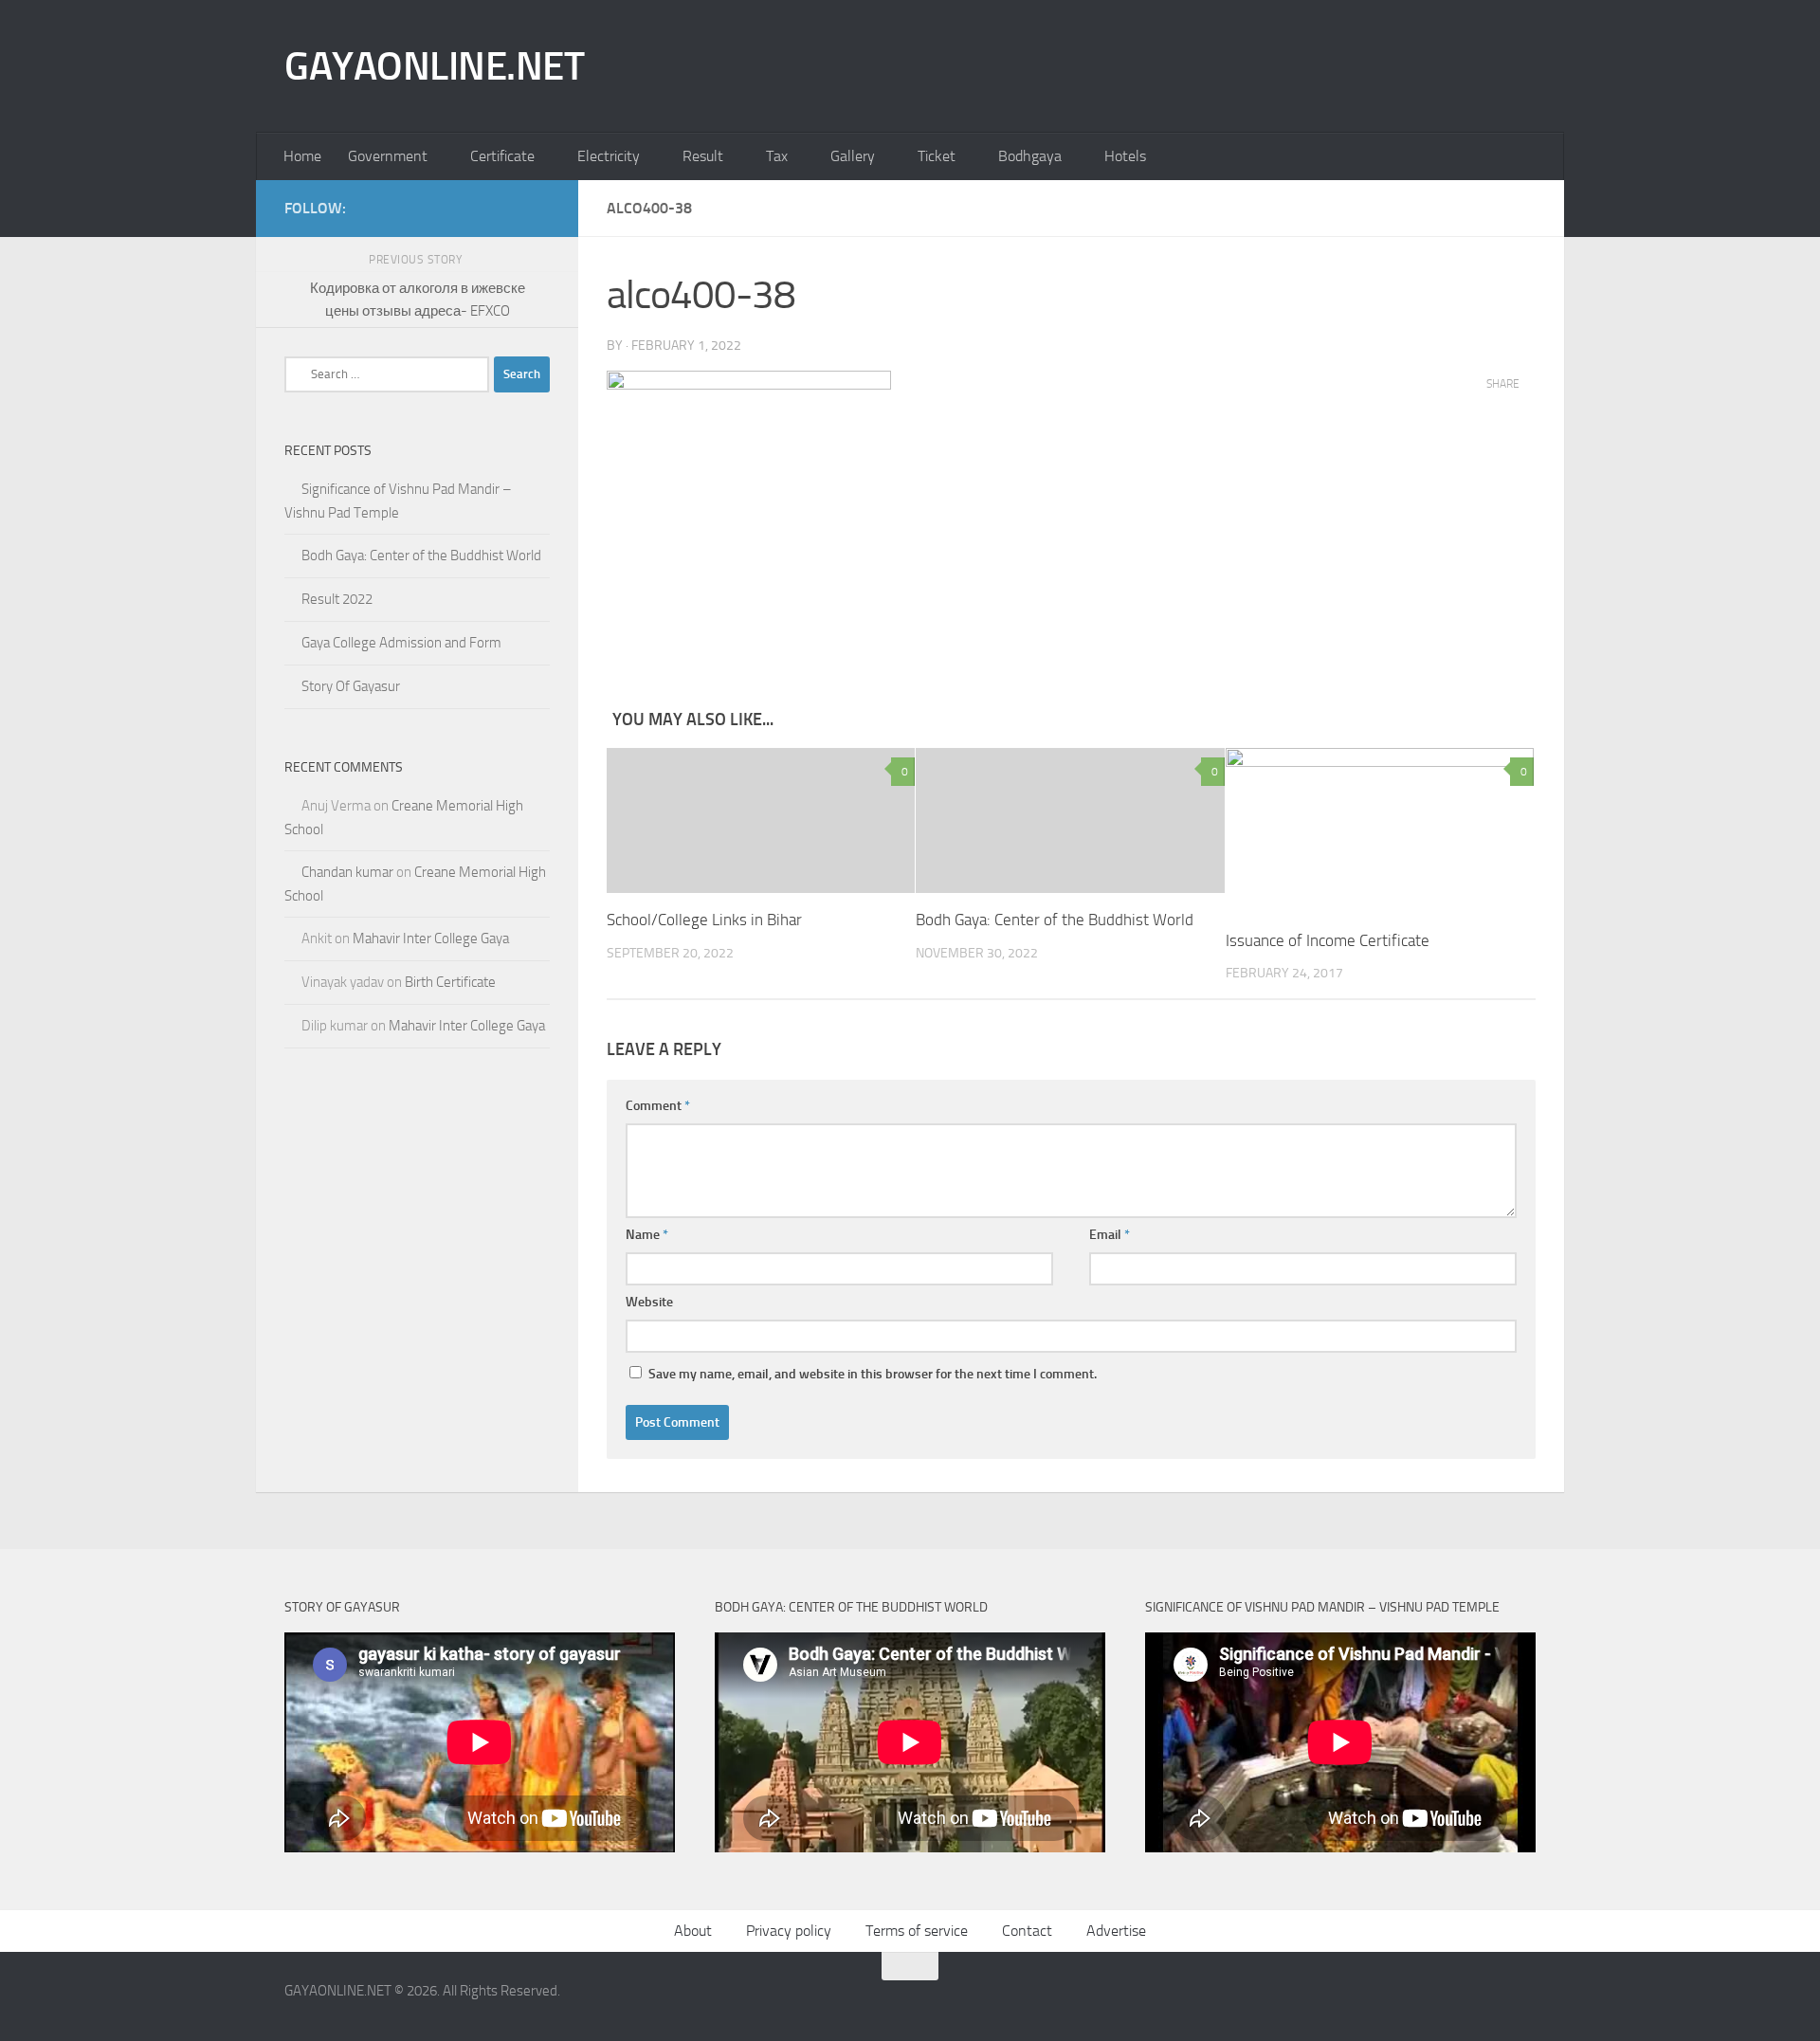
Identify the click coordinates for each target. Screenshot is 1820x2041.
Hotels (1125, 156)
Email (1110, 1235)
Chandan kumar (347, 872)
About (693, 1931)
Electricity (609, 156)
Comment (658, 1106)
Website (649, 1302)
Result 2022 (337, 599)
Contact (1027, 1931)
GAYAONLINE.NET (434, 66)
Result (703, 156)
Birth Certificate (450, 982)
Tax (777, 156)
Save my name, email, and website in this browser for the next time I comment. (873, 1374)
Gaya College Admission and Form (401, 643)
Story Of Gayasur (351, 686)
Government (388, 156)
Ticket (937, 156)
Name (647, 1235)
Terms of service (917, 1931)
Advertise (1116, 1931)
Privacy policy (789, 1931)
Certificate (502, 156)
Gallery (853, 156)
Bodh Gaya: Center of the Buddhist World (1055, 920)
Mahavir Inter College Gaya (431, 938)
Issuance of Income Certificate (1328, 940)
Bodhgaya (1030, 156)
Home (302, 156)
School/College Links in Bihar (704, 920)
